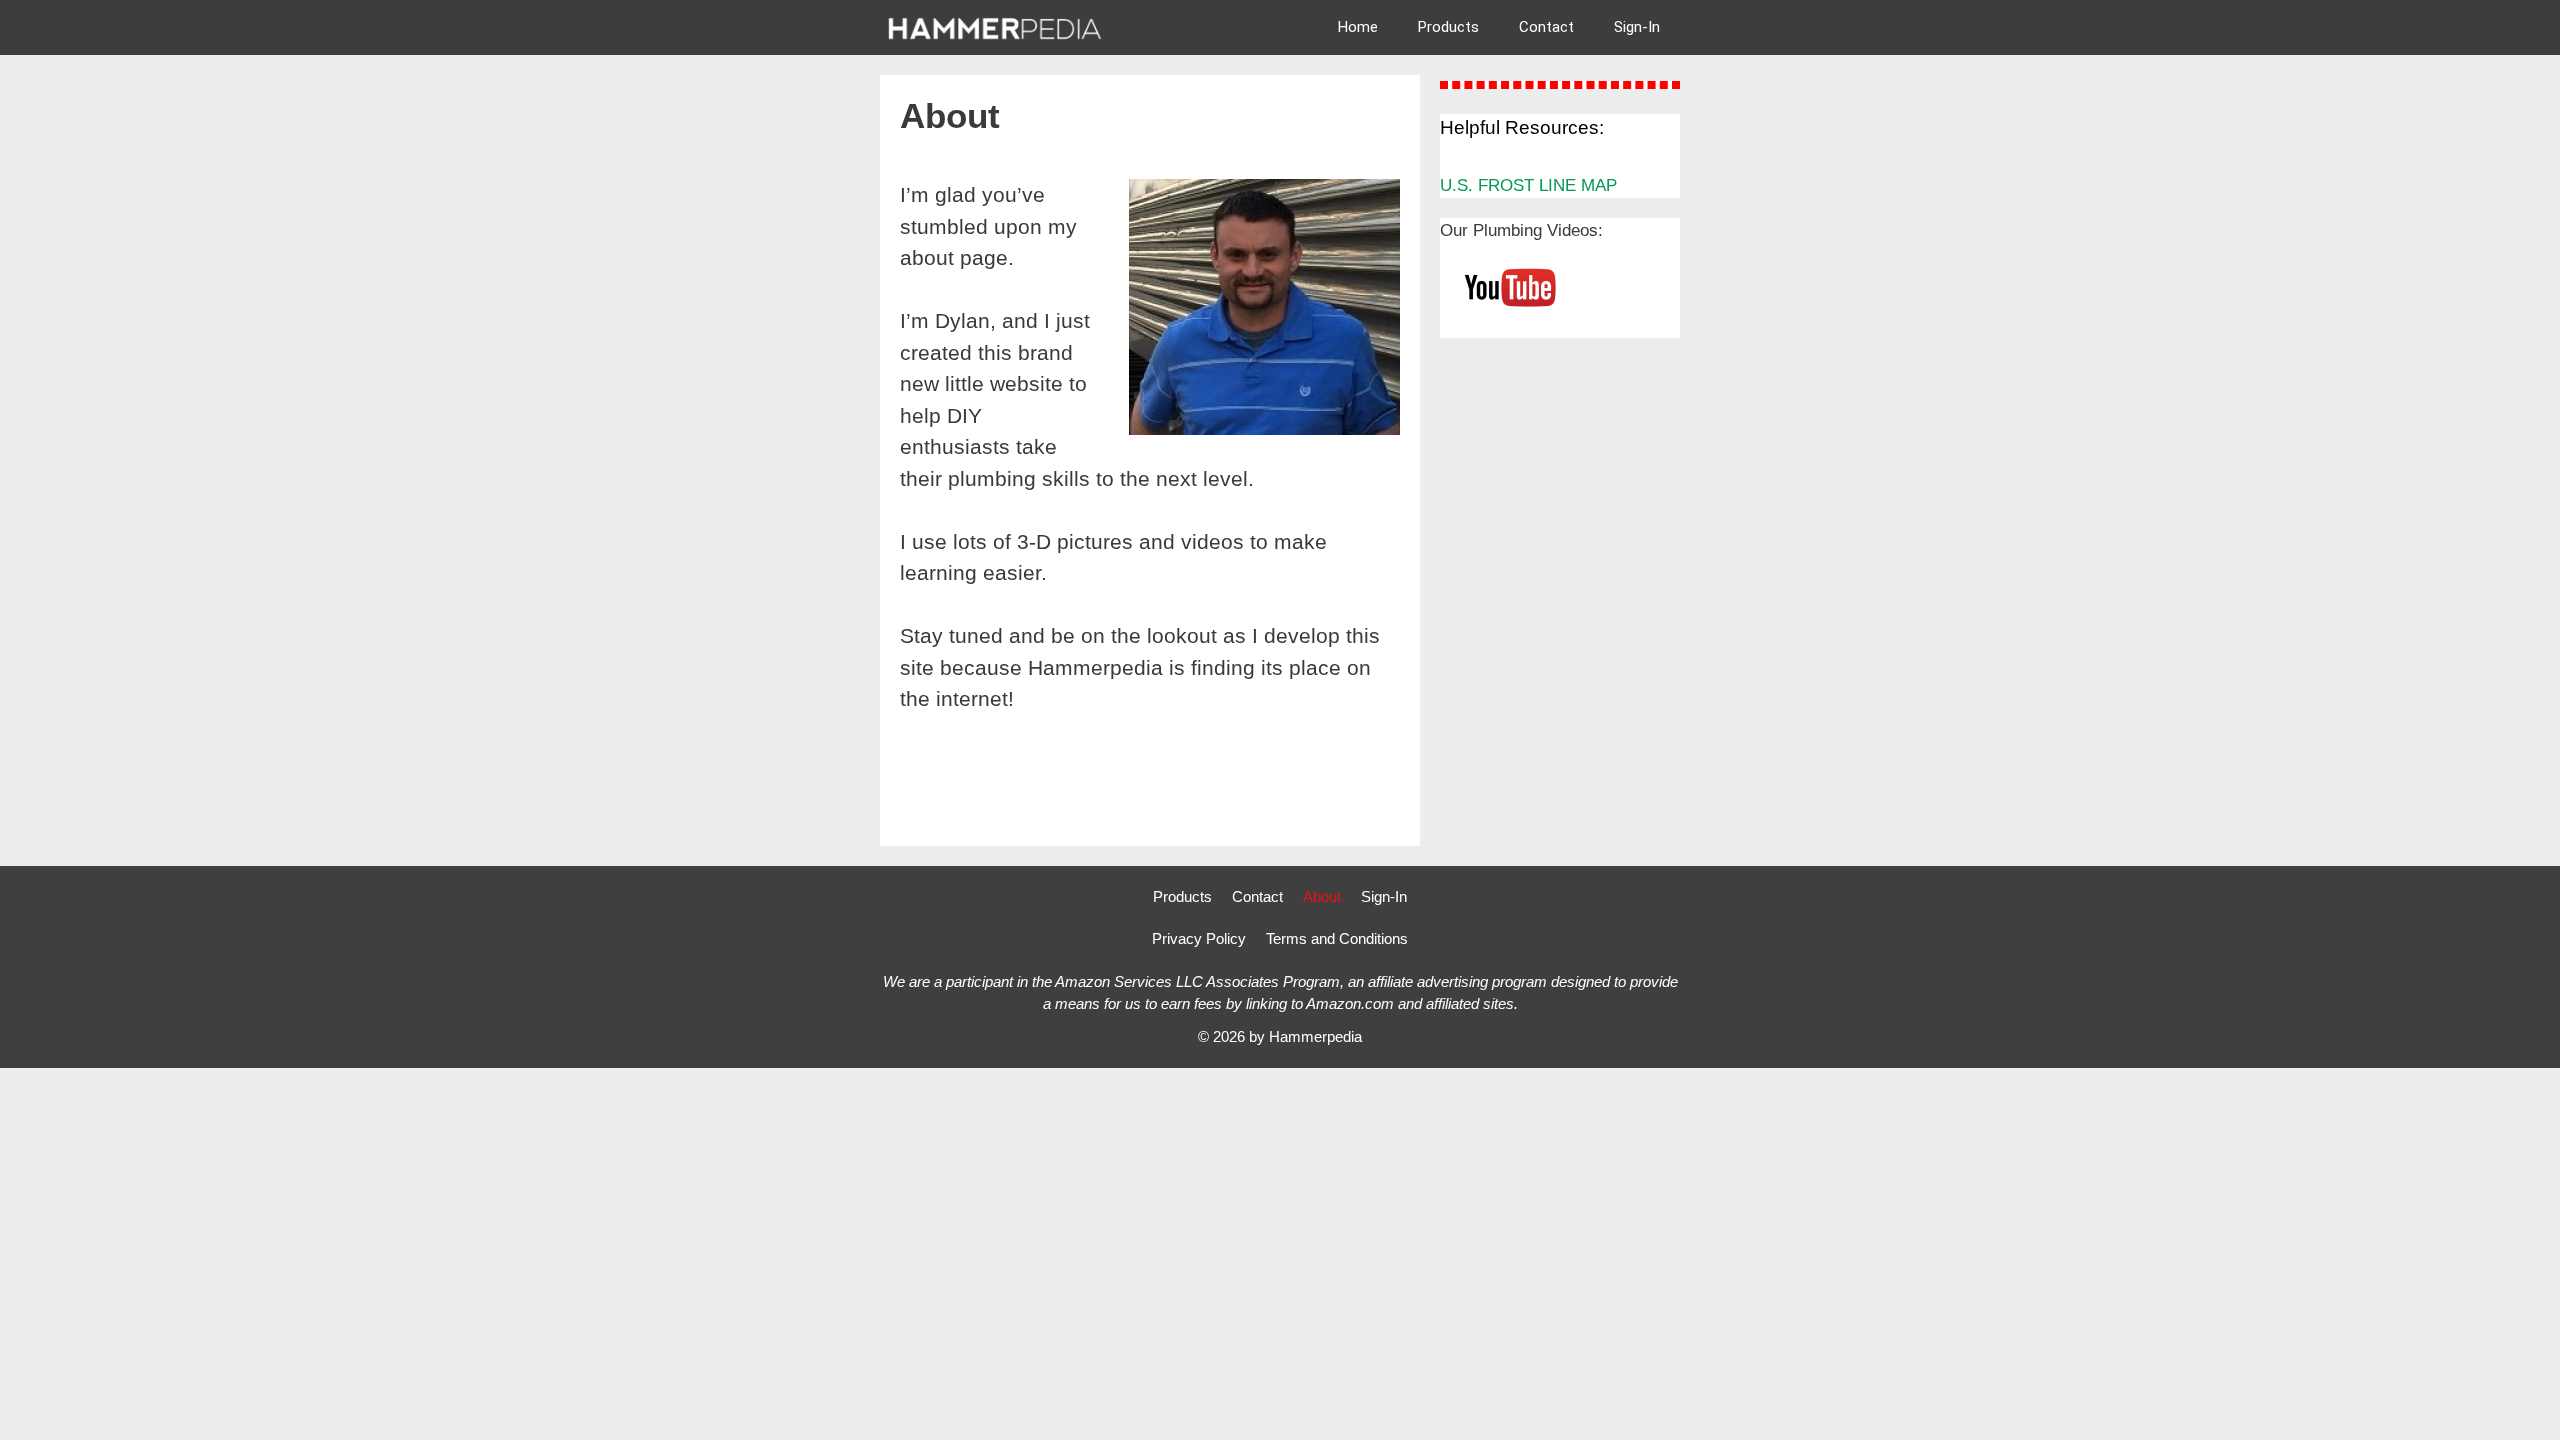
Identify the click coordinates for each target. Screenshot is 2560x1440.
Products (1448, 27)
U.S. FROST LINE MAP (1528, 185)
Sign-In (1637, 27)
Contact (1546, 27)
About (1322, 896)
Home (1358, 27)
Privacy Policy (1199, 938)
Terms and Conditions (1337, 938)
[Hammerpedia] (997, 27)
